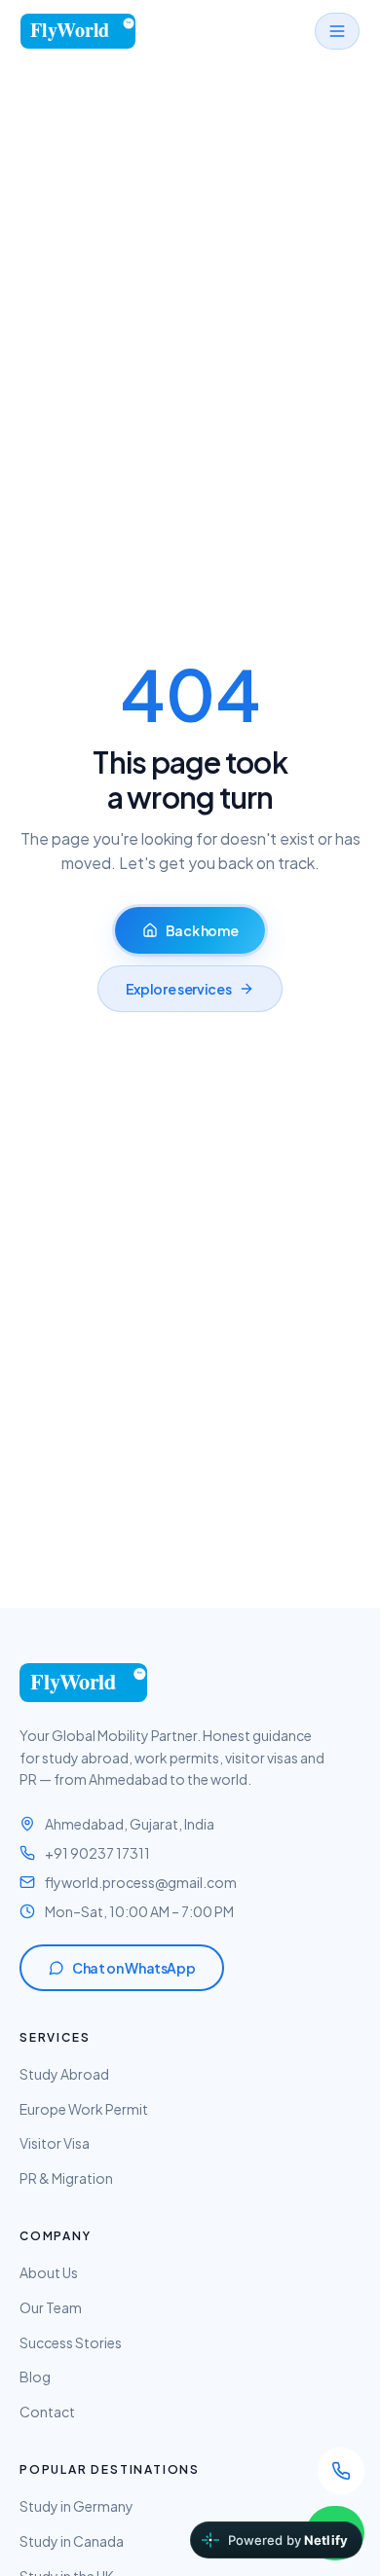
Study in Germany (76, 2506)
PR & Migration (66, 2178)
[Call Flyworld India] (341, 2471)
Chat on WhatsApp (133, 1968)
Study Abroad (64, 2074)
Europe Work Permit (84, 2109)
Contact (47, 2412)
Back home (202, 930)
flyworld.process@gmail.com (141, 1882)
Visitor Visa (55, 2143)
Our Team (51, 2307)
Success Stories (71, 2342)
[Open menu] (337, 31)
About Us (49, 2272)
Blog (35, 2376)
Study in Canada (72, 2541)
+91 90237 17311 (97, 1853)
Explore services (178, 989)
